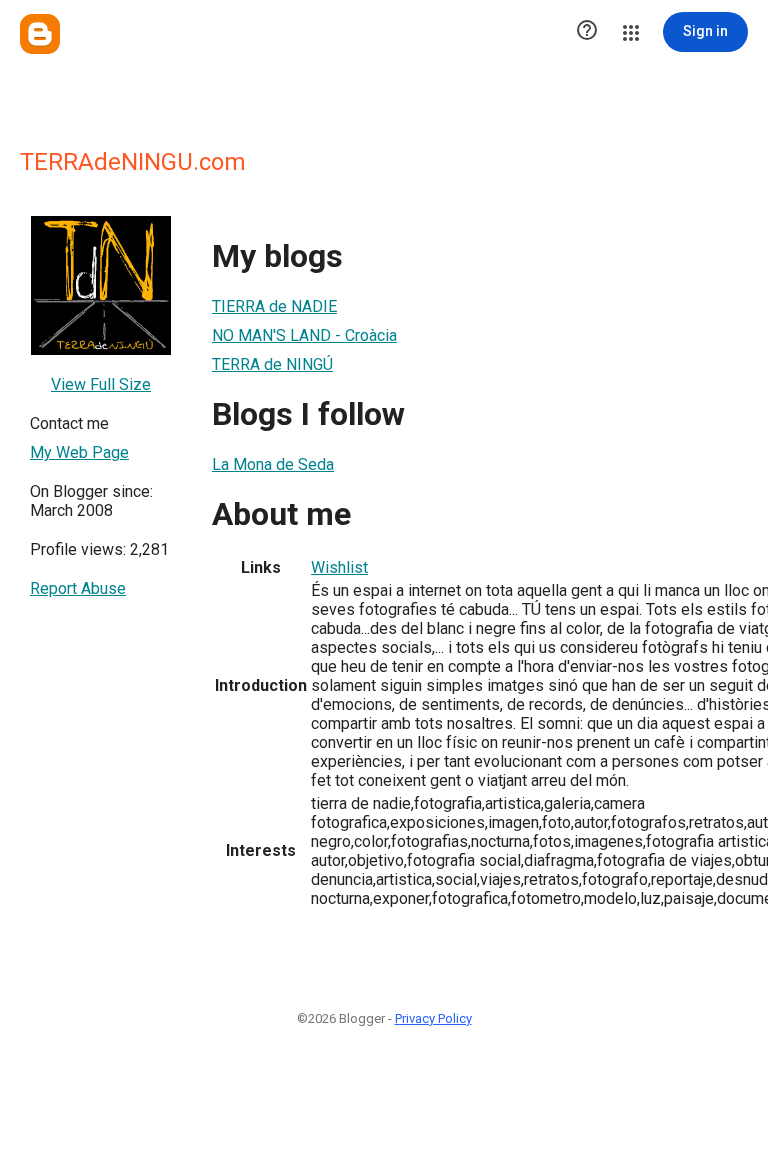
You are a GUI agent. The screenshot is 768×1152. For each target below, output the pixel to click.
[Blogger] (40, 34)
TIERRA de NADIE (274, 306)
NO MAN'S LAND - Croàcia (304, 335)
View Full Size (101, 384)
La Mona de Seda (273, 464)
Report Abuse (78, 588)
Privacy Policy (433, 1018)
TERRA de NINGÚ (272, 364)
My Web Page (79, 452)
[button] (587, 32)
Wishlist (339, 567)
